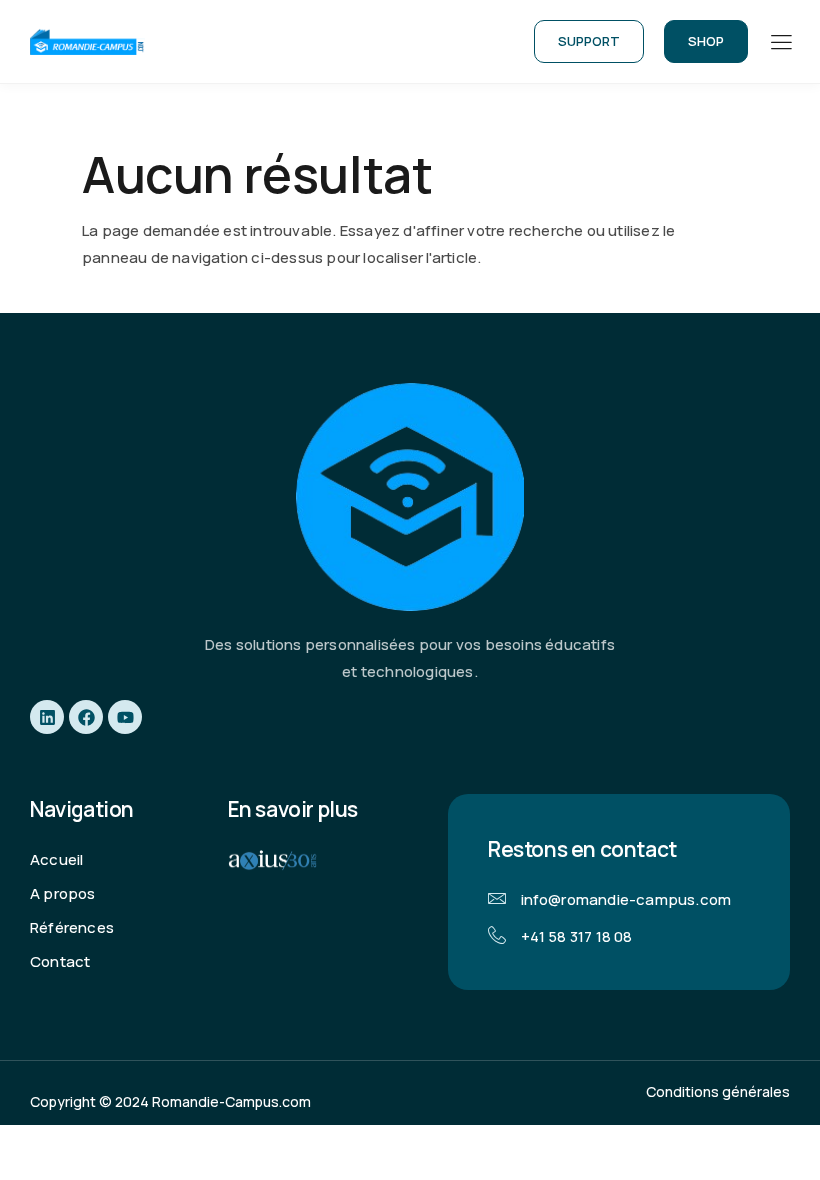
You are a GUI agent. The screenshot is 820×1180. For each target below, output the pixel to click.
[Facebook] (86, 717)
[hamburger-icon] (780, 43)
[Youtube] (125, 717)
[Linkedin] (47, 717)
